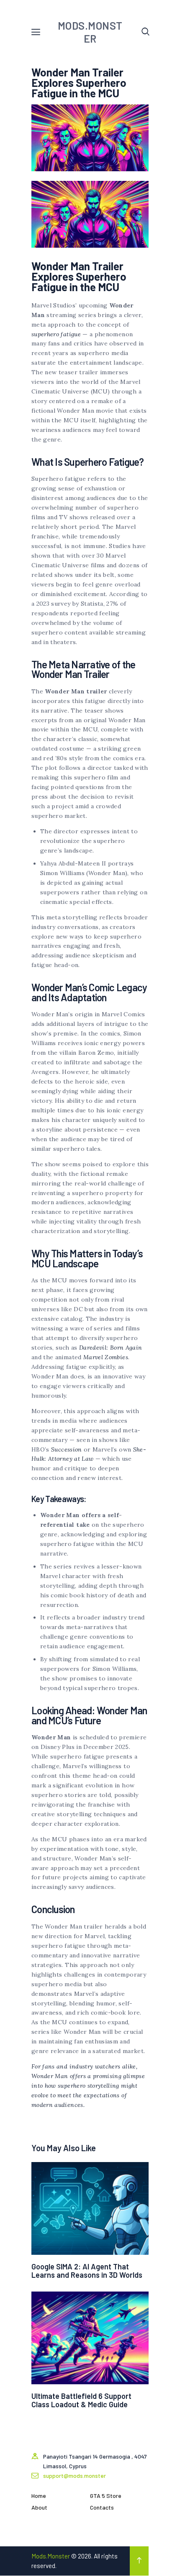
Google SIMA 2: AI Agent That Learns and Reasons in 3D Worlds (87, 2271)
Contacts (102, 2507)
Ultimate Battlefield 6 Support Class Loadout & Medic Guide (81, 2400)
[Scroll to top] (139, 2561)
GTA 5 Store (106, 2496)
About (39, 2507)
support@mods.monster (75, 2476)
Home (39, 2496)
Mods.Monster (51, 2556)
